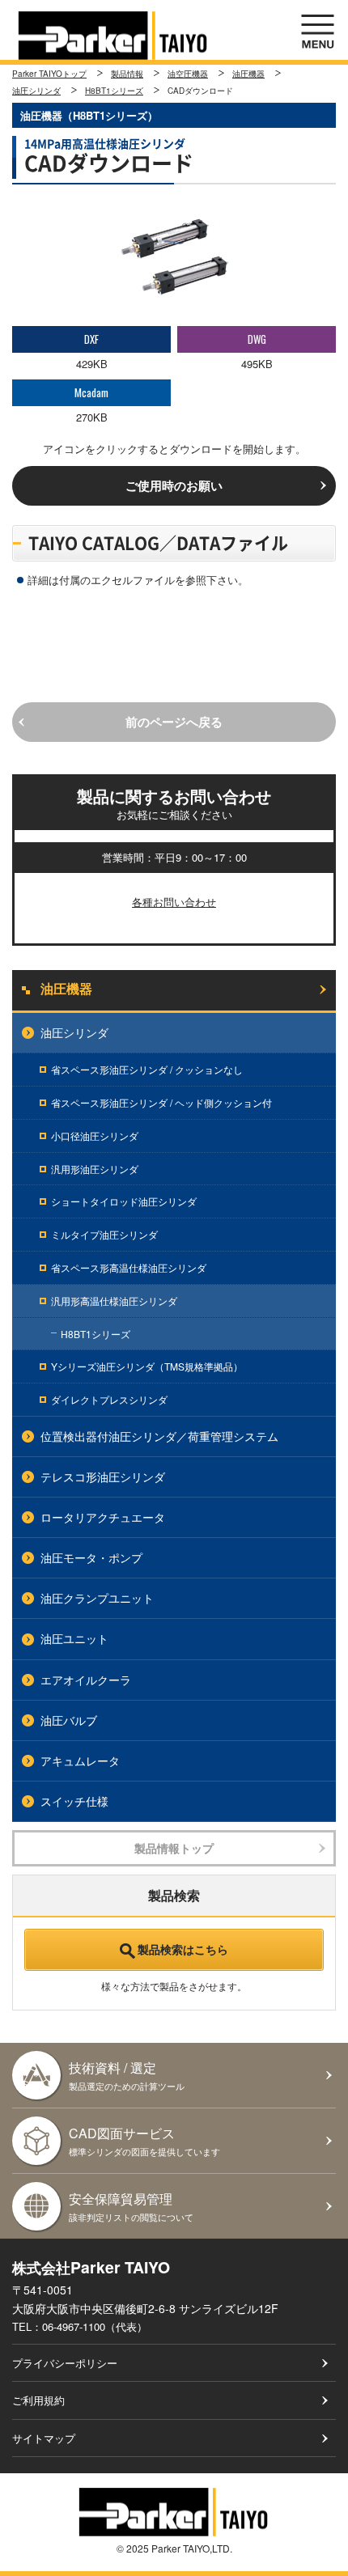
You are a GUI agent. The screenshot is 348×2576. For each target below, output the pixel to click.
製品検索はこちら (183, 1949)
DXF (91, 339)
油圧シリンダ (36, 91)
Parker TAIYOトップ (49, 74)
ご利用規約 (38, 2400)
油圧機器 (248, 74)
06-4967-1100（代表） (95, 2326)
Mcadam (91, 392)
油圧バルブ (69, 1720)
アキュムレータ (80, 1760)
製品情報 (127, 74)
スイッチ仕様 (74, 1801)
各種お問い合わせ (174, 902)
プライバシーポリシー (65, 2363)
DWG (257, 339)
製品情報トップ (174, 1848)
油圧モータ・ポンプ (91, 1557)
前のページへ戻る (174, 722)
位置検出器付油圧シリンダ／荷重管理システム (159, 1436)
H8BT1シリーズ (114, 91)
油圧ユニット (74, 1638)
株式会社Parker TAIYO (113, 36)
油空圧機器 (188, 74)
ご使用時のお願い (174, 485)
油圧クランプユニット (97, 1598)
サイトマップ (44, 2438)
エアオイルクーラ (86, 1680)
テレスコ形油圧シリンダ (103, 1477)
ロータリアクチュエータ (103, 1517)
